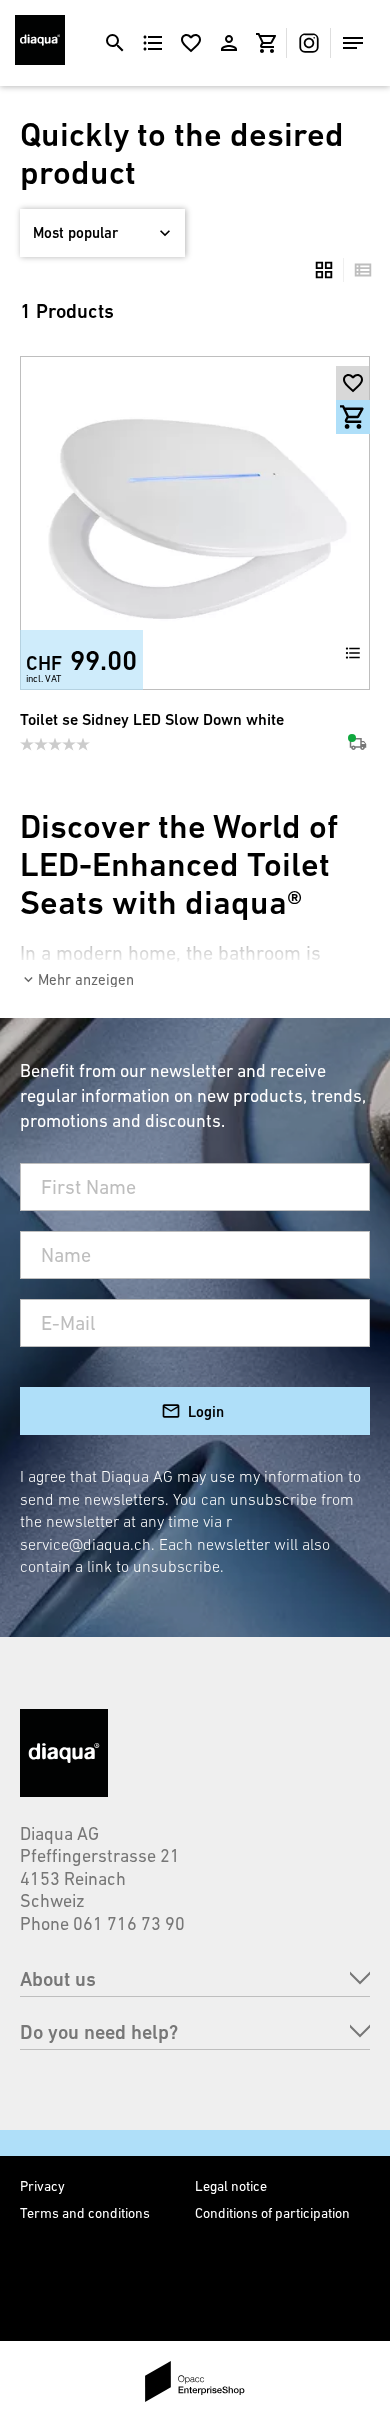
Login (206, 1411)
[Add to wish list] (353, 383)
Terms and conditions (85, 2213)
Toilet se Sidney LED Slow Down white (152, 719)
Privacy (42, 2186)
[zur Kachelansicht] (324, 270)
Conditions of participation (272, 2213)
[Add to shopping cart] (353, 417)
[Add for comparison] (353, 653)
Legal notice (231, 2186)
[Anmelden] (229, 43)
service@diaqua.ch (85, 1544)
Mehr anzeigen (86, 979)
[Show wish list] (191, 43)
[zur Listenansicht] (358, 270)
